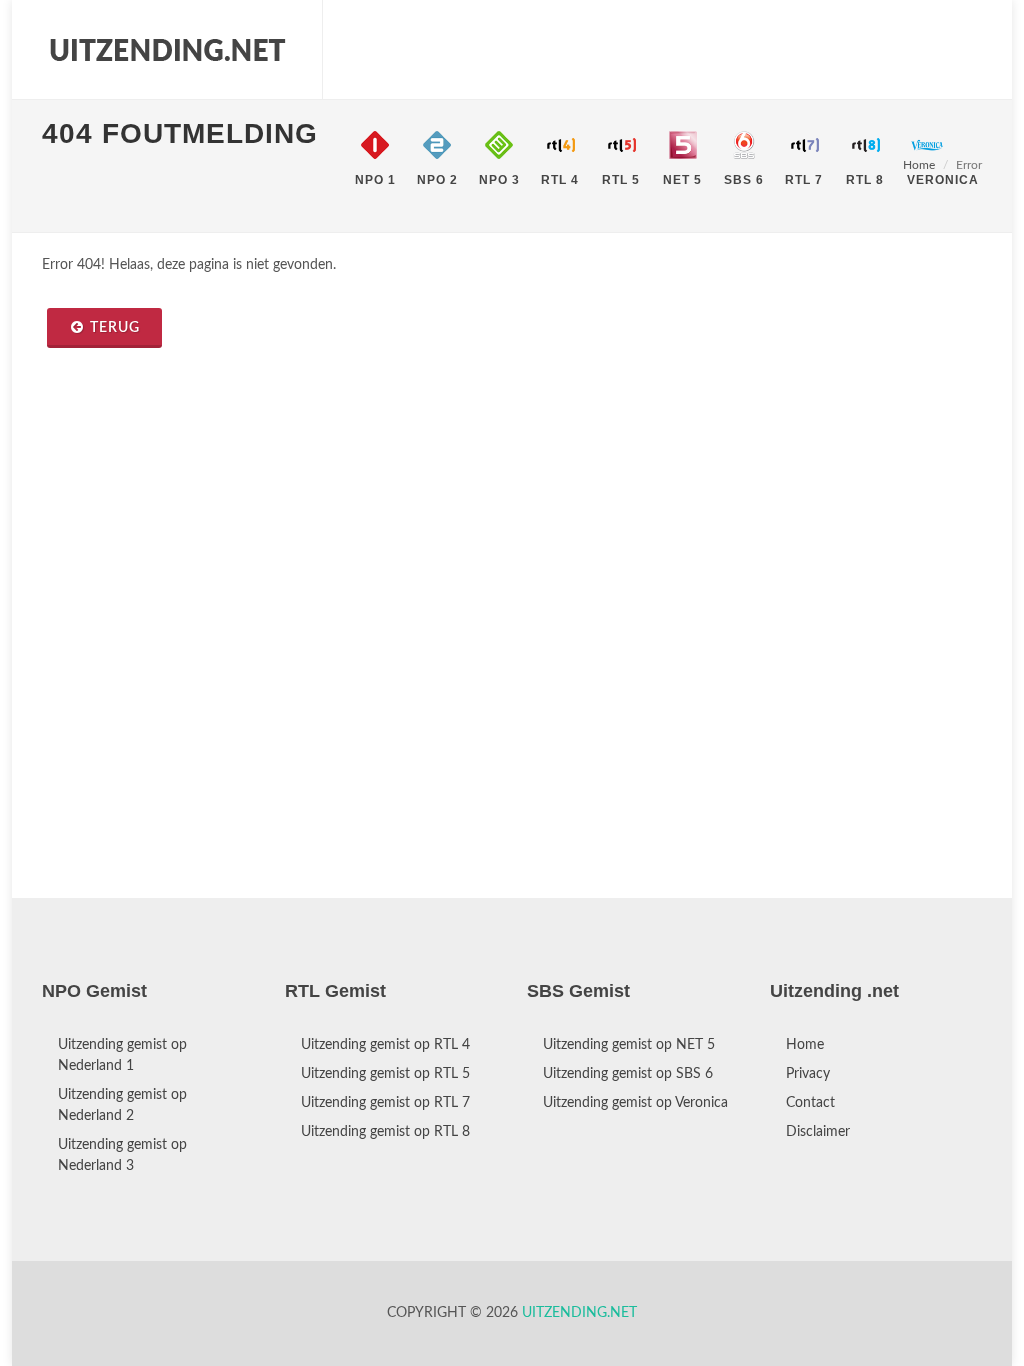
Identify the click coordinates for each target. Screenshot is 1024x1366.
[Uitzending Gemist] (167, 50)
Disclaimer (818, 1132)
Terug (115, 328)
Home (805, 1045)
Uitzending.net (579, 1313)
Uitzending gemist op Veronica (635, 1103)
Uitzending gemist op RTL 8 (385, 1132)
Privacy (808, 1074)
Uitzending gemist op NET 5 (629, 1045)
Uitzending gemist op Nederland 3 (122, 1155)
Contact (810, 1103)
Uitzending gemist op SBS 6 (628, 1074)
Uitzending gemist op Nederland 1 (122, 1055)
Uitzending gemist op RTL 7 (385, 1103)
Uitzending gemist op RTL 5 (385, 1074)
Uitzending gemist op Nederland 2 (122, 1105)
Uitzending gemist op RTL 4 (385, 1045)
